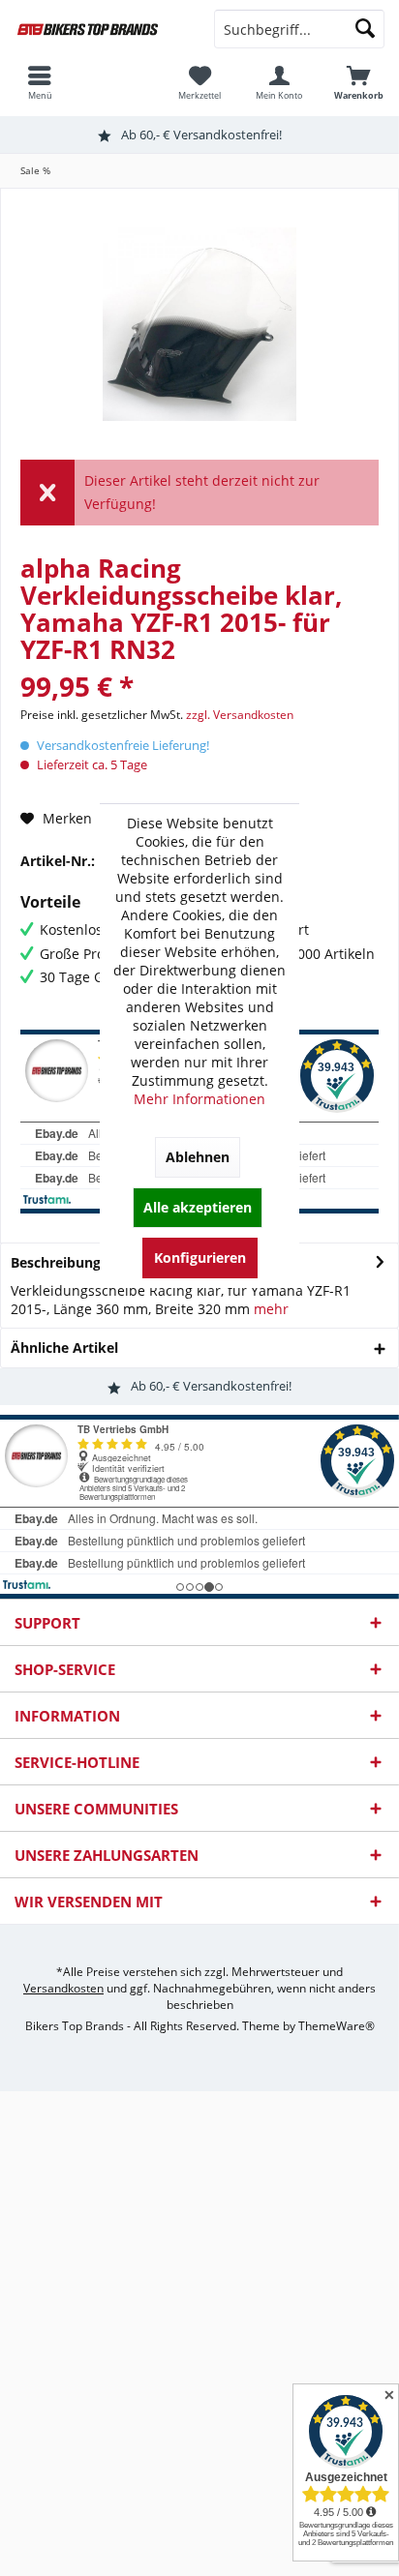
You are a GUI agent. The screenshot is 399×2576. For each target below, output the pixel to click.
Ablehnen (198, 1157)
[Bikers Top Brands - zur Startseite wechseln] (100, 29)
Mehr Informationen (199, 1099)
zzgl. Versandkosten (240, 715)
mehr (271, 1309)
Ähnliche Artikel (64, 1348)
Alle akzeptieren (198, 1207)
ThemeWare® (337, 2026)
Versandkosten (63, 1988)
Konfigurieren (200, 1258)
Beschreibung (56, 1262)
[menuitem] (359, 82)
